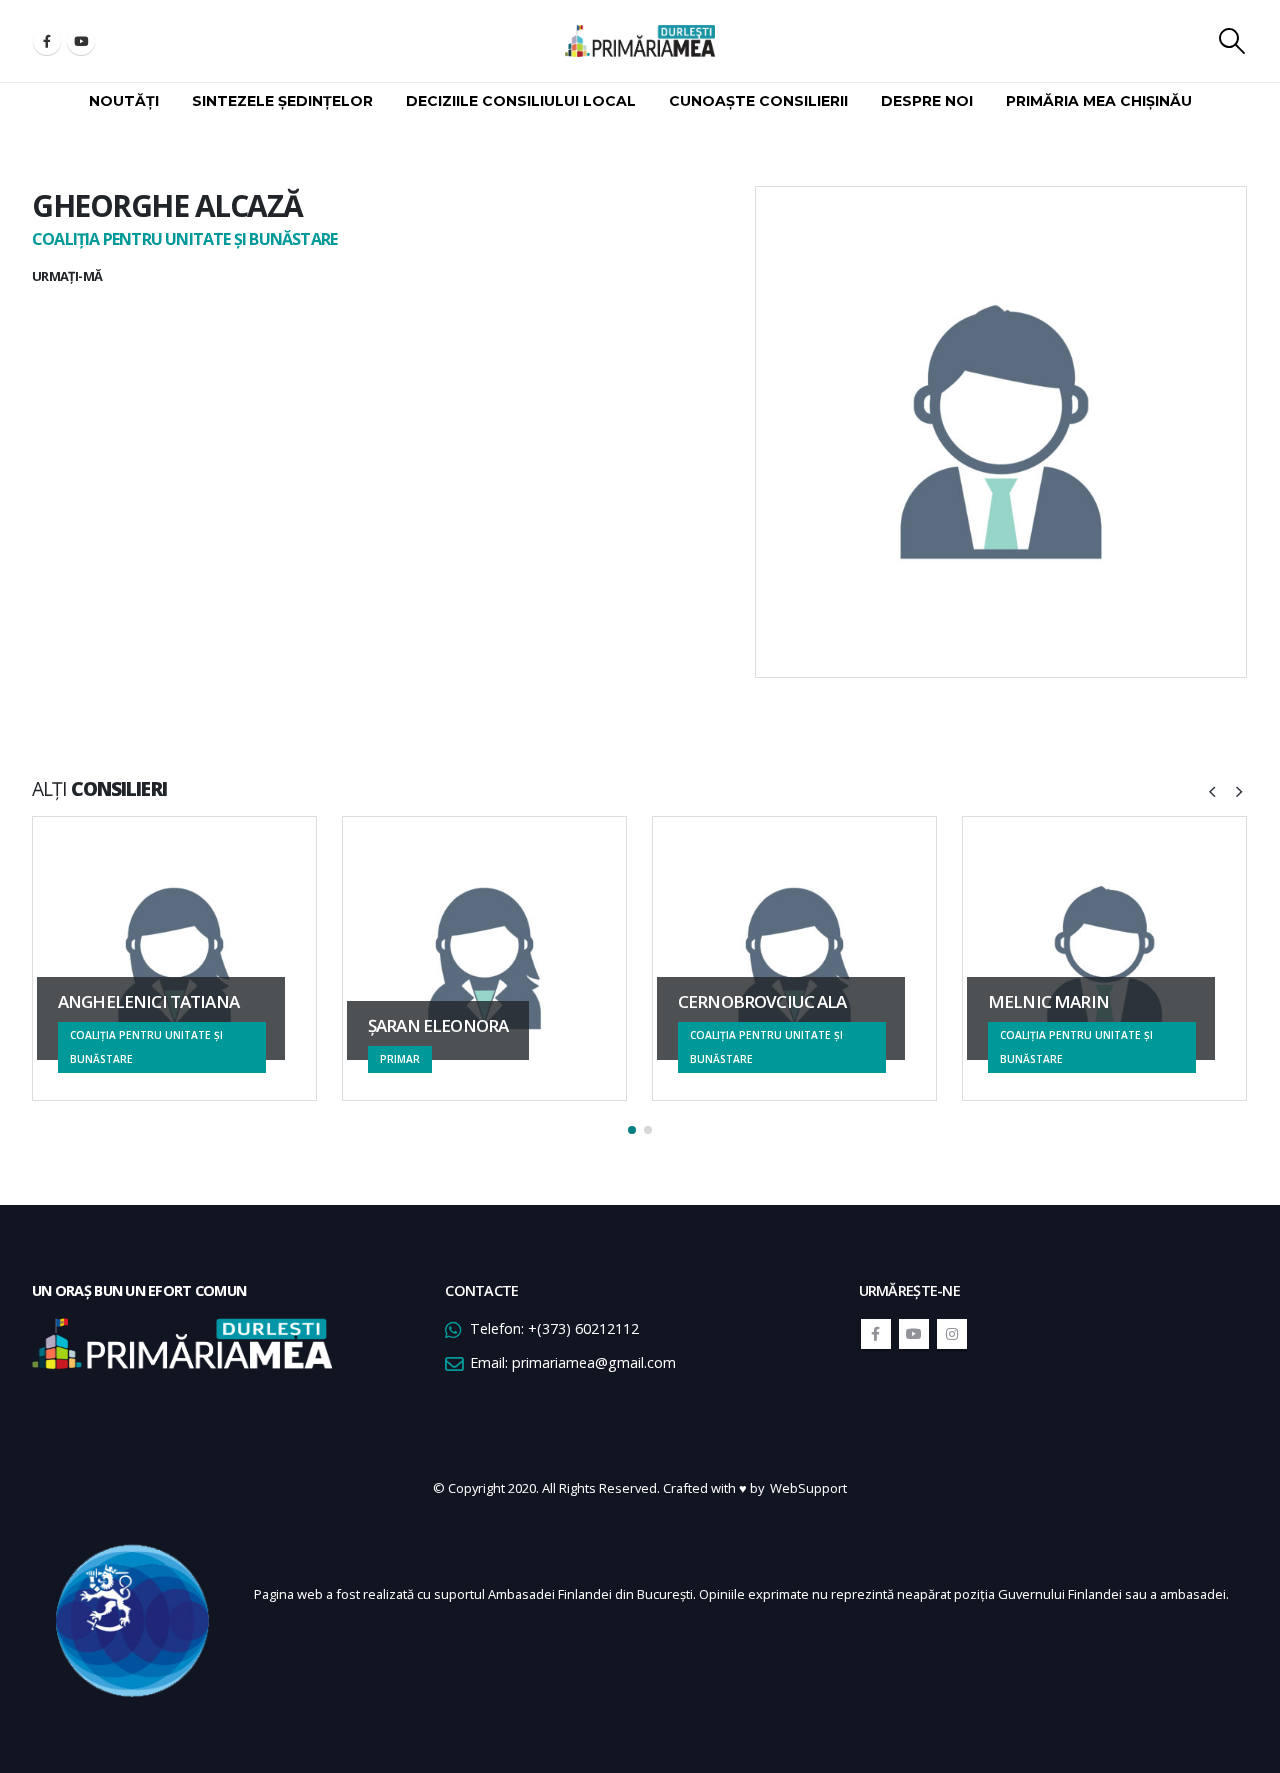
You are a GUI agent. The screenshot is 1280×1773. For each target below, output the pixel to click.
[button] (632, 1130)
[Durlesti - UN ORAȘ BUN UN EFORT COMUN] (640, 41)
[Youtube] (81, 41)
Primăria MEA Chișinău (1099, 101)
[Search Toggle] (1232, 41)
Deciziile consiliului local (521, 101)
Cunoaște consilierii (758, 101)
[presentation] (1212, 790)
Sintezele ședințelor (282, 101)
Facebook (876, 1334)
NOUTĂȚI (124, 101)
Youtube (914, 1334)
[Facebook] (47, 41)
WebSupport (808, 1488)
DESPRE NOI (927, 101)
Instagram (952, 1334)
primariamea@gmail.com (594, 1362)
